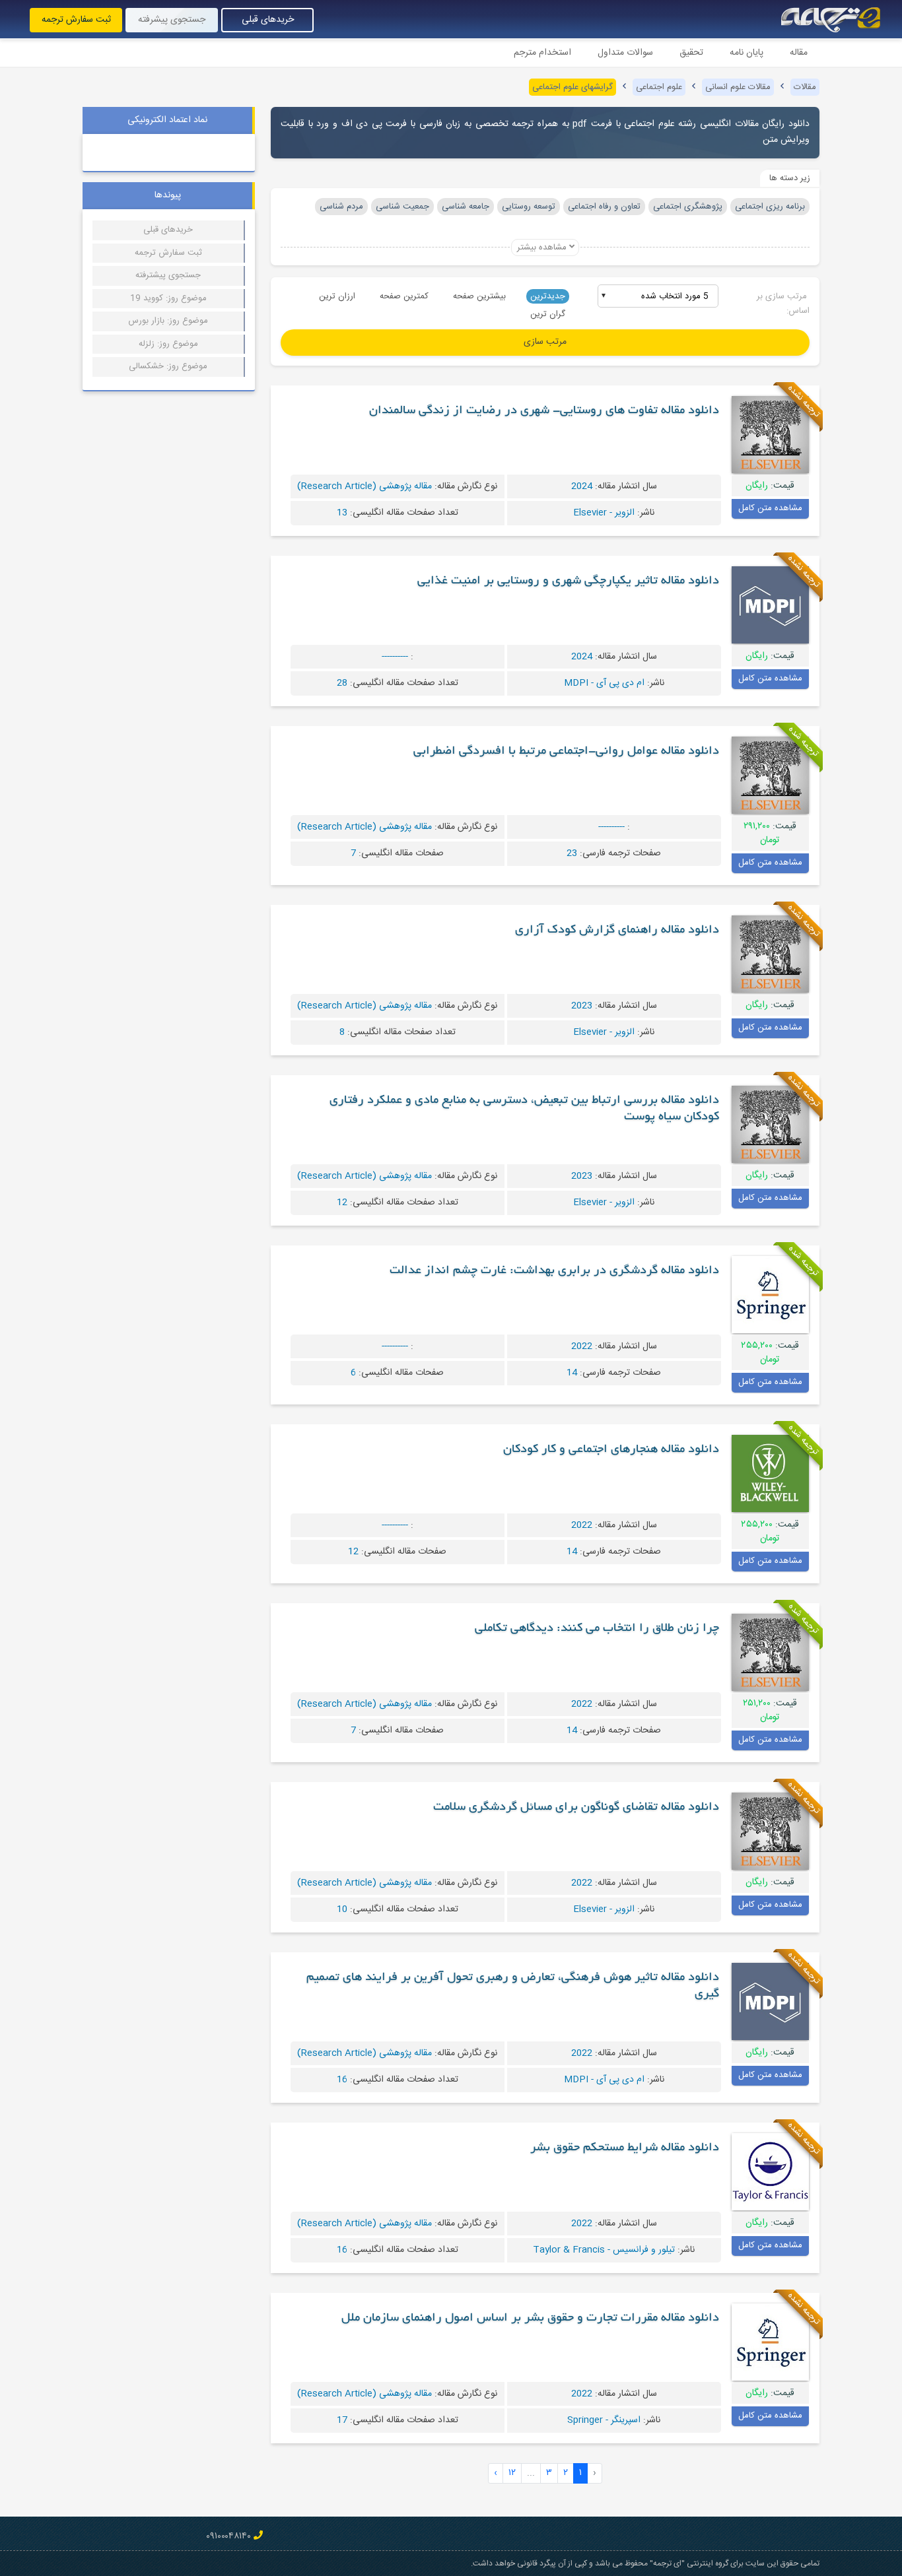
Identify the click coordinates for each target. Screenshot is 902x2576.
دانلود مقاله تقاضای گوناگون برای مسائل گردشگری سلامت (576, 1808)
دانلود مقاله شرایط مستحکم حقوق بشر (625, 2148)
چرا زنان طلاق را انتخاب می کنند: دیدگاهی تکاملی (597, 1629)
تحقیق (691, 53)
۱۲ (512, 2473)
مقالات (805, 87)
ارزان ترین (337, 296)
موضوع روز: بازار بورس (168, 321)
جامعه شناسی (466, 207)
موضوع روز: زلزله (168, 344)
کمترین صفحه (404, 296)
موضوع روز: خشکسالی (168, 366)
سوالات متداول (625, 53)
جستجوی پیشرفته (172, 20)
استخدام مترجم (542, 53)
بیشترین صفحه (479, 296)
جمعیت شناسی (402, 207)
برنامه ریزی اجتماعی (770, 207)
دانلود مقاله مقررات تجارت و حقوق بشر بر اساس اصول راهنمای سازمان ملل (530, 2319)
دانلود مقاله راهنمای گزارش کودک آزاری (617, 931)
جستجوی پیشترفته (168, 275)
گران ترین (548, 314)
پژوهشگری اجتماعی (688, 207)
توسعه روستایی (529, 207)
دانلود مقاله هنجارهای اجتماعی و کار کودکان (611, 1450)
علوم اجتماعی (659, 87)
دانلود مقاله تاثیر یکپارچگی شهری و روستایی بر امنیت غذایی (568, 581)
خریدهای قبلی (268, 20)
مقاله (799, 53)
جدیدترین (548, 296)
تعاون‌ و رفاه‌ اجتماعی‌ (604, 207)
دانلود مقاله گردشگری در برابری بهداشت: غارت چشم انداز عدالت (554, 1271)
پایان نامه (746, 53)
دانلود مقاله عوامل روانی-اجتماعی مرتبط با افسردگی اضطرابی (566, 752)
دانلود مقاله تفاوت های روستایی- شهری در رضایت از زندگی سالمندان (544, 411)
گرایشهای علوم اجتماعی (572, 87)
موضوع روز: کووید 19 (168, 298)
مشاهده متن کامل (770, 508)
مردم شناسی (341, 207)
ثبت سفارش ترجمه (76, 20)
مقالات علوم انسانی (738, 87)
